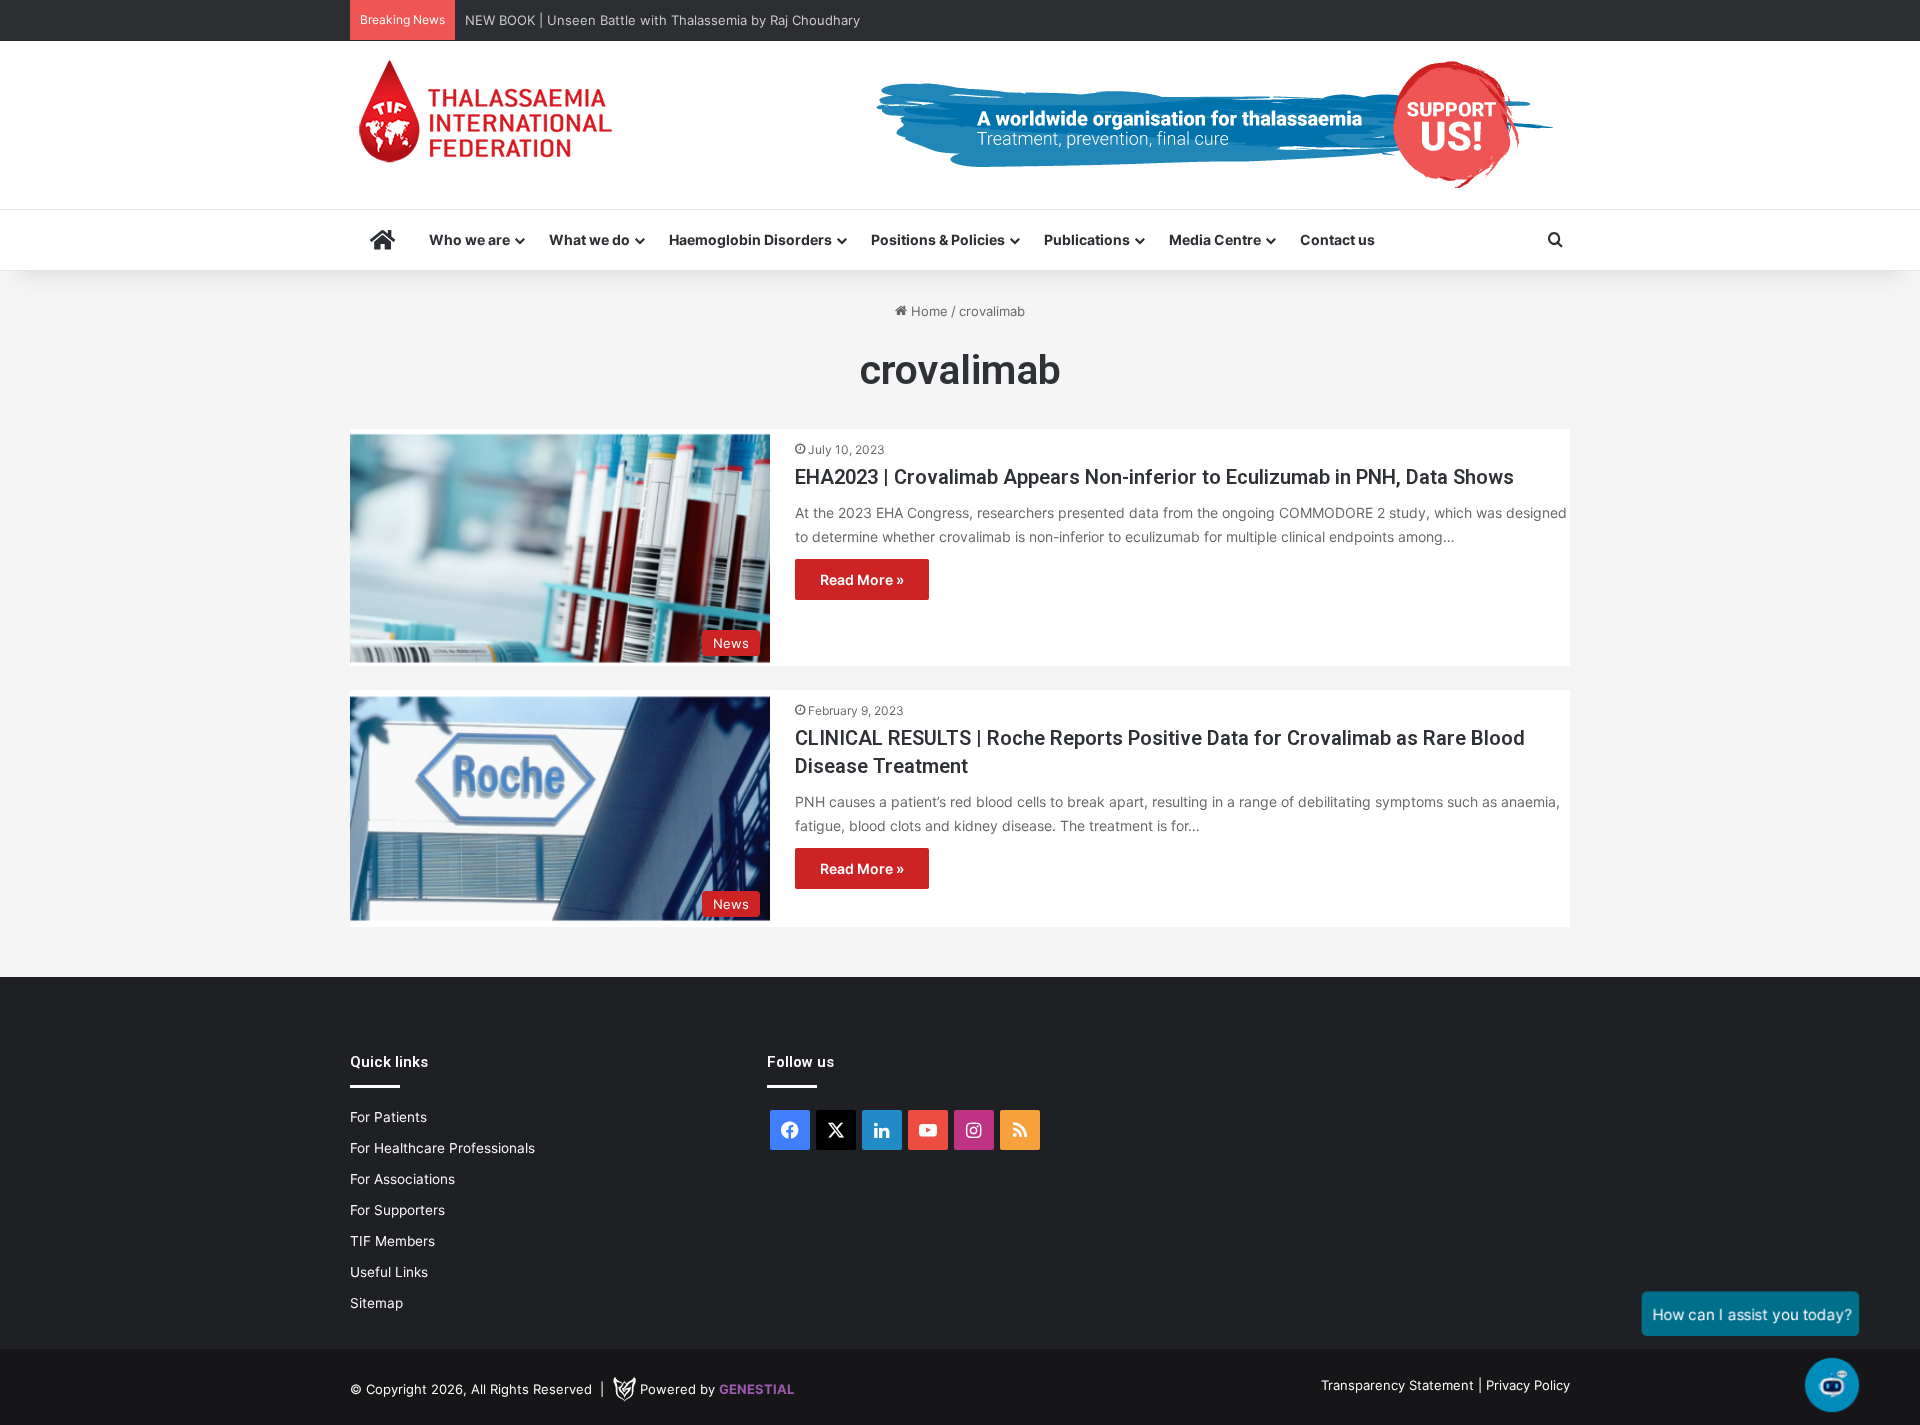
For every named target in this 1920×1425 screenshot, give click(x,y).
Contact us (1337, 239)
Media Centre (1215, 239)
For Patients (388, 1117)
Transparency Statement (1397, 1385)
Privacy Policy (1528, 1385)
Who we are (469, 239)
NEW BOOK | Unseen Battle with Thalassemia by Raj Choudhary (662, 20)
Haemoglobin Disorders (750, 239)
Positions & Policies (938, 239)
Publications (1087, 239)
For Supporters (397, 1210)
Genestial (756, 1389)
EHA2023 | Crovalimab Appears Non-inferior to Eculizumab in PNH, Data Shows (1154, 477)
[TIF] (485, 111)
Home (927, 311)
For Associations (402, 1179)
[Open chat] (1832, 1385)
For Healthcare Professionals (442, 1148)
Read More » (862, 579)
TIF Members (392, 1241)
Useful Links (389, 1272)
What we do (589, 239)
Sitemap (376, 1303)
